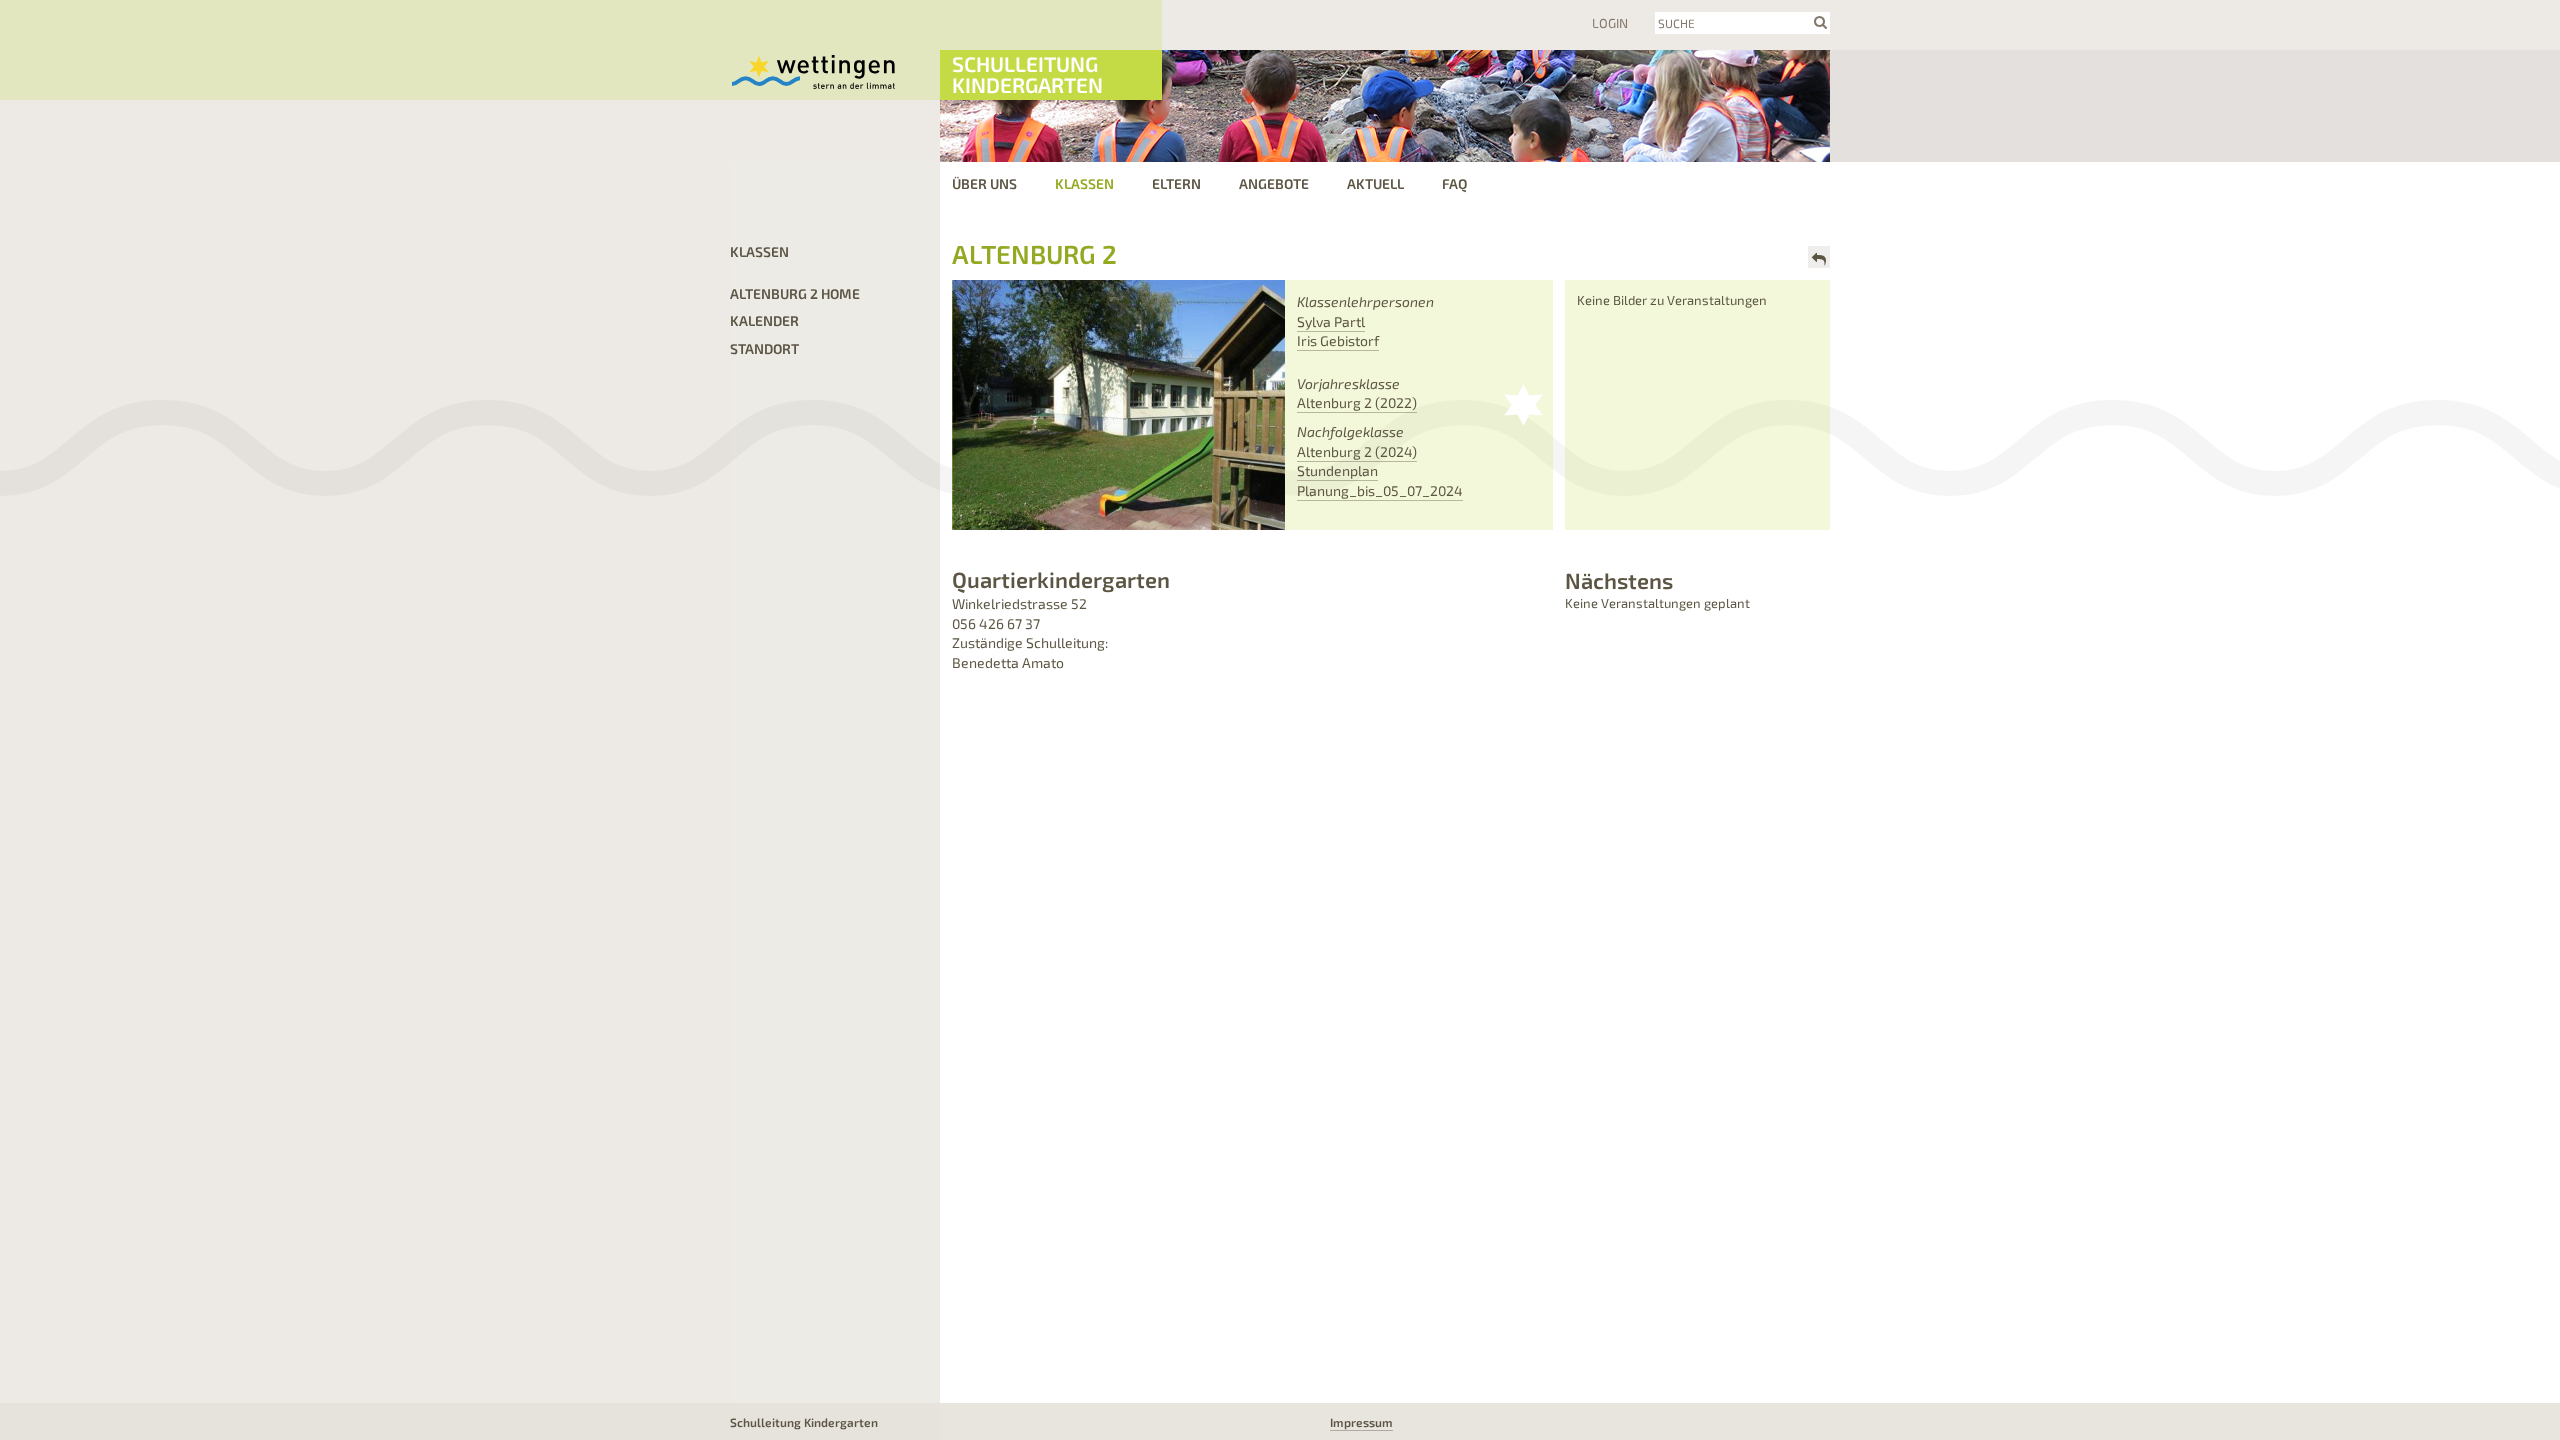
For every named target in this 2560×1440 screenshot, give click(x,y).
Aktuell (1375, 183)
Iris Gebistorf (1338, 340)
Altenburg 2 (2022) (1357, 402)
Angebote (1274, 183)
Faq (1454, 183)
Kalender (764, 320)
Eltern (1176, 183)
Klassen (1084, 183)
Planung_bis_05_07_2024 (1380, 490)
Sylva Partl (1331, 321)
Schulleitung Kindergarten (1027, 74)
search (1820, 22)
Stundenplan (1337, 470)
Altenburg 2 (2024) (1357, 451)
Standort (764, 348)
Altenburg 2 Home (795, 293)
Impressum (1361, 1422)
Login (1610, 23)
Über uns (984, 183)
